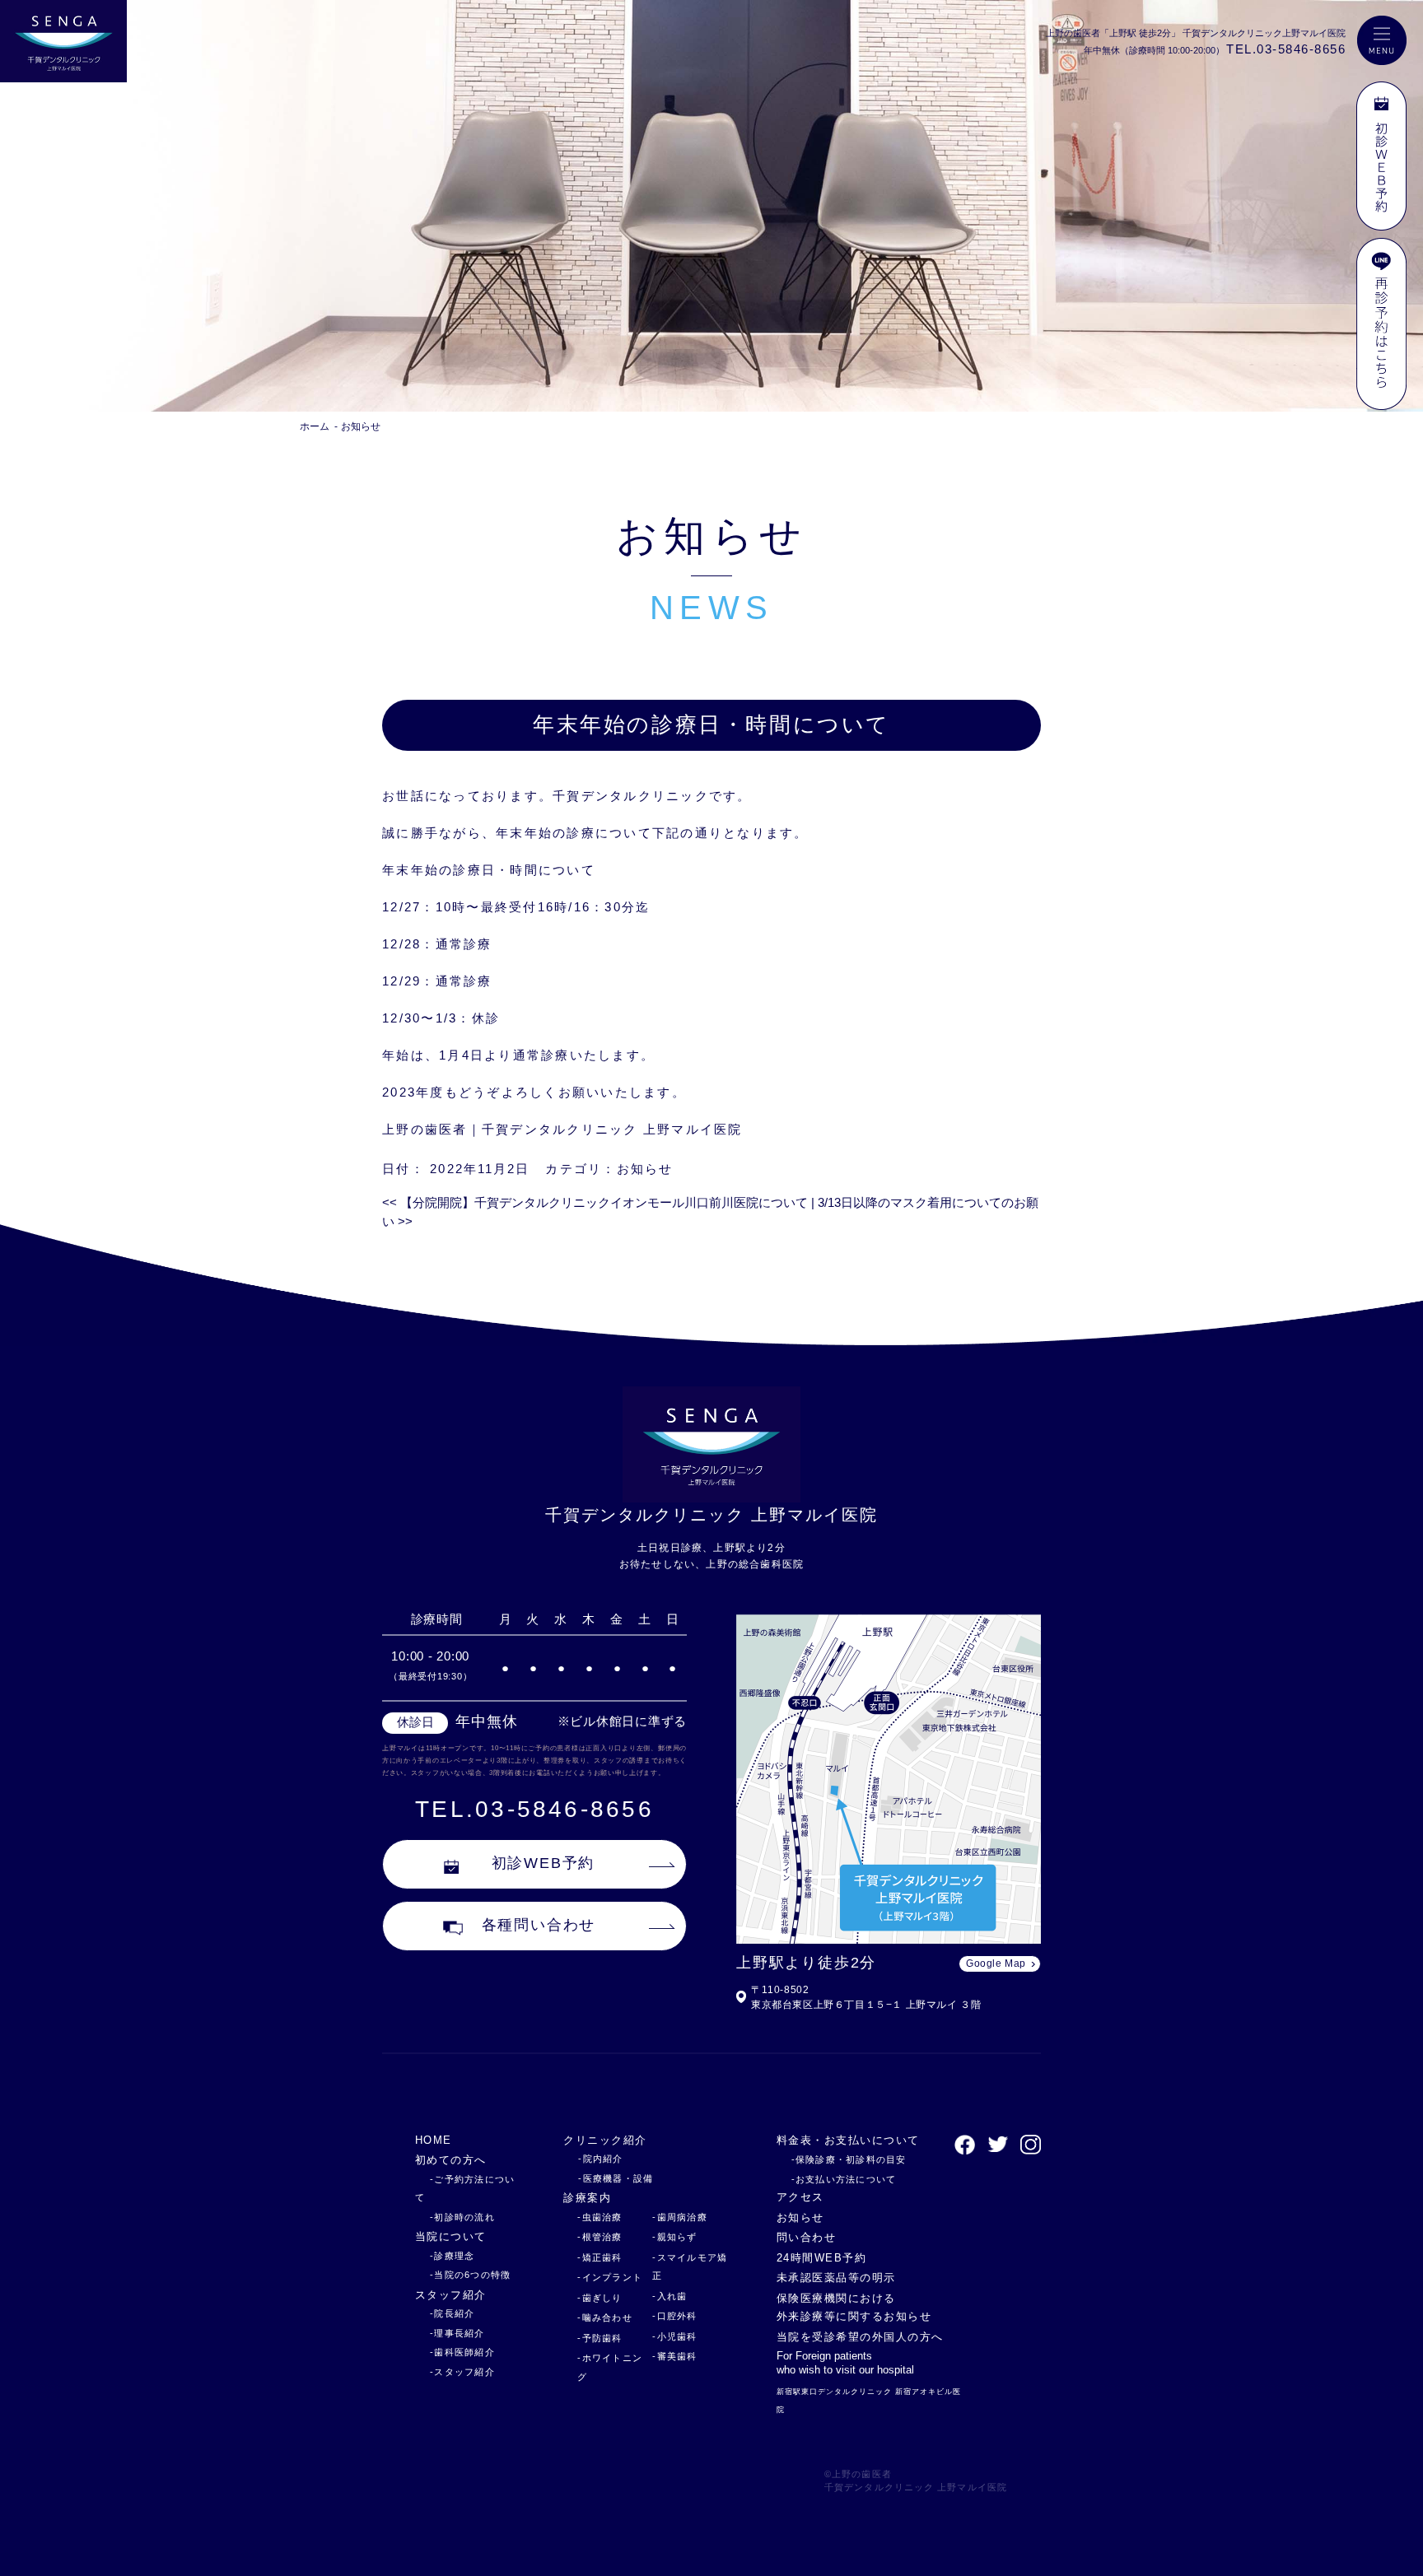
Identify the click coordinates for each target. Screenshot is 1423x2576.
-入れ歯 (670, 2296)
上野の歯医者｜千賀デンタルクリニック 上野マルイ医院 (562, 1129)
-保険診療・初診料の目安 (849, 2159)
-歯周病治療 (680, 2217)
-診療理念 (452, 2256)
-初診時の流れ (462, 2217)
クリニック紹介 (605, 2140)
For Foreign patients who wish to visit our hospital (845, 2363)
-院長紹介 (452, 2313)
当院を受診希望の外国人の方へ (860, 2337)
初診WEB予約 (544, 1863)
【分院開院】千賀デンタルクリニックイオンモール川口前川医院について (595, 1202)
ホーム (315, 426)
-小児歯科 (674, 2336)
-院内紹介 (600, 2159)
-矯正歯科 (600, 2257)
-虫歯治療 (600, 2217)
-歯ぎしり (600, 2298)
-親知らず (674, 2237)
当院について (451, 2236)
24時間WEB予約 (821, 2258)
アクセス (800, 2197)
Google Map (996, 1963)
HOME (434, 2140)
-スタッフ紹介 (462, 2372)
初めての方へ (451, 2160)
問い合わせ (806, 2237)
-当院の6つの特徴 (470, 2275)
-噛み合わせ (605, 2317)
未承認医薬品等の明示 (836, 2278)
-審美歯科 (674, 2356)
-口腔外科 (674, 2316)
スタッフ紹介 (451, 2295)
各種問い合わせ (539, 1925)
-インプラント (610, 2277)
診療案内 (587, 2198)
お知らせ (645, 1169)
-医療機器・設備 (616, 2178)
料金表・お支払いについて (848, 2140)
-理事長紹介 (457, 2333)
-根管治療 (600, 2237)
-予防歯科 (600, 2338)
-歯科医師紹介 (462, 2352)
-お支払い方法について (844, 2179)
